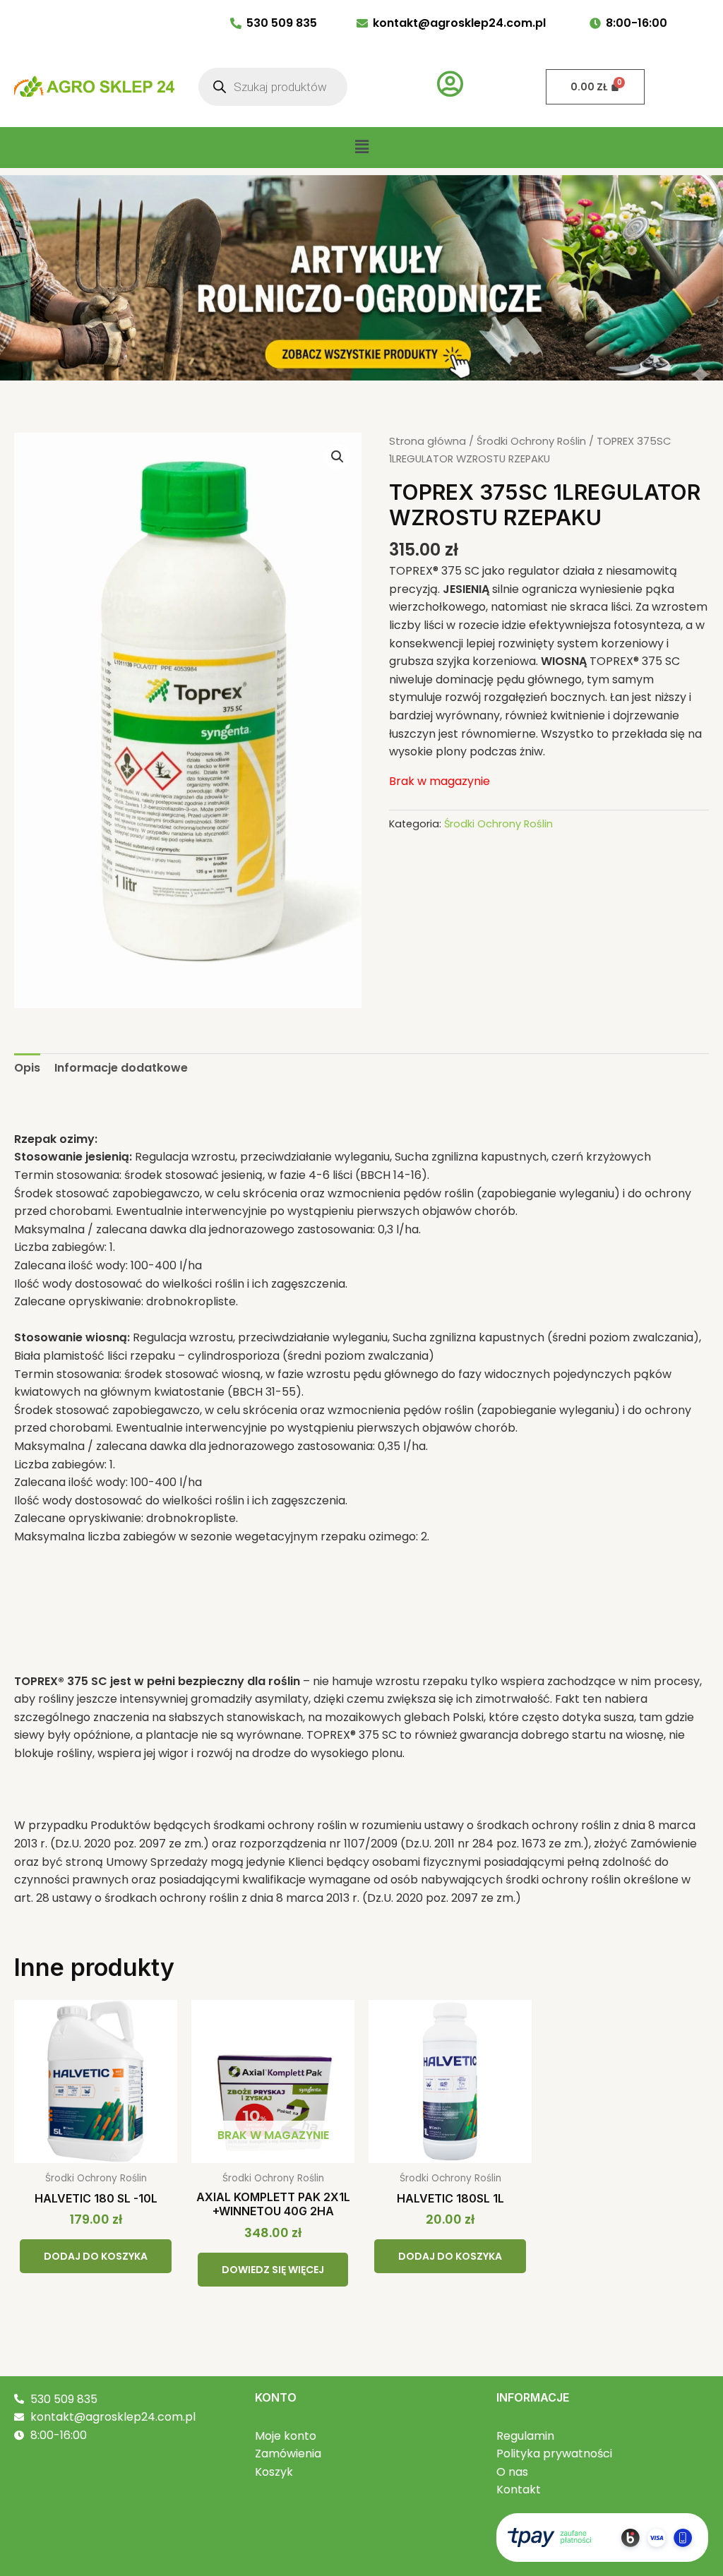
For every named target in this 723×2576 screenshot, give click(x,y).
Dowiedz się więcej (273, 2270)
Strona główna (428, 441)
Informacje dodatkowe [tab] (121, 1068)
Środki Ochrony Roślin (531, 441)
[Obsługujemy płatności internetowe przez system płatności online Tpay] (602, 2537)
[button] (361, 148)
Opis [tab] (27, 1068)
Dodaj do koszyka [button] (96, 2256)
